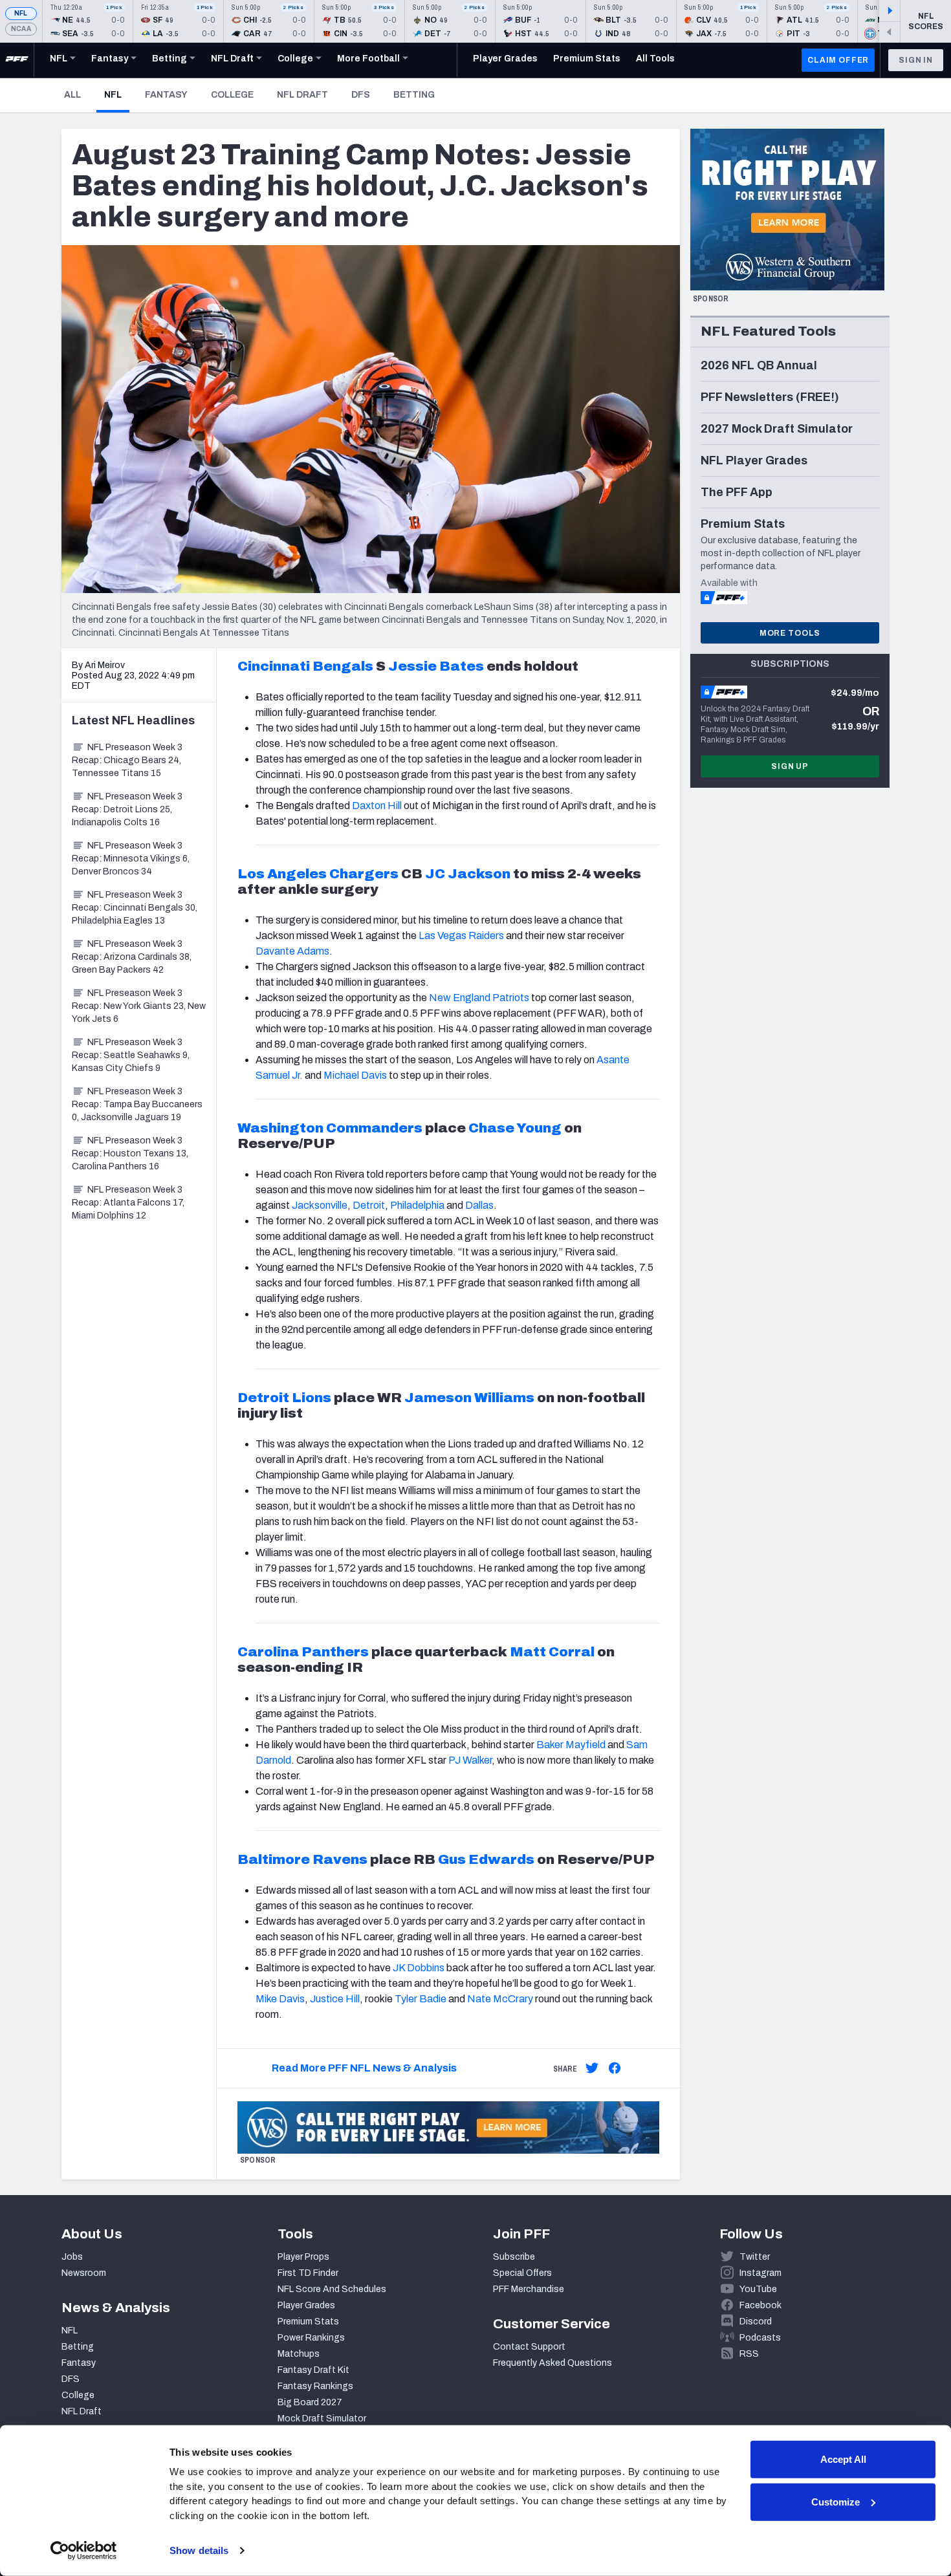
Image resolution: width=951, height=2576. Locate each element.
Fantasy (166, 95)
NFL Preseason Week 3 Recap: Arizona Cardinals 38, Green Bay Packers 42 (132, 957)
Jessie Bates (436, 666)
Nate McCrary (500, 1999)
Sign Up (790, 766)
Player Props (303, 2257)
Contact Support (529, 2347)
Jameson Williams (469, 1398)
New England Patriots (479, 998)
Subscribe (514, 2257)
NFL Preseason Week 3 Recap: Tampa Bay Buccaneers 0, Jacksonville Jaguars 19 (137, 1104)
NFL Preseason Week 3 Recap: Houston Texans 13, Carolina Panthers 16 (130, 1153)
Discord (756, 2322)
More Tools (790, 633)
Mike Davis (280, 1999)
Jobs (72, 2257)
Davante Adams (292, 951)
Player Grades (306, 2305)
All (72, 95)
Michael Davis (355, 1075)
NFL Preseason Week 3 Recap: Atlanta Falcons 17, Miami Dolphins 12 (128, 1203)
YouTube (758, 2289)
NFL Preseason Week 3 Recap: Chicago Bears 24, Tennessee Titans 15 (127, 760)
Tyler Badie (421, 1999)
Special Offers (522, 2273)
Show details (199, 2550)
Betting (414, 95)
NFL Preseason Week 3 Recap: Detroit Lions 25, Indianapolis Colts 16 (127, 809)
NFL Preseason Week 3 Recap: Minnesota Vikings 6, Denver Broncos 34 (131, 859)
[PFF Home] (17, 60)
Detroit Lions (284, 1398)
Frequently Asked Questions (552, 2363)
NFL (21, 13)
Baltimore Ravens (302, 1859)
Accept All (843, 2459)
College (232, 95)
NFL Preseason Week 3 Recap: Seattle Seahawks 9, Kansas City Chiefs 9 (131, 1055)
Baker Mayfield (571, 1745)
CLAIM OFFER (838, 60)
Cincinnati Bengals (305, 666)
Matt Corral (552, 1652)
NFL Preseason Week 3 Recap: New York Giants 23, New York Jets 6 (139, 1006)
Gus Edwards (486, 1859)
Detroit (369, 1205)
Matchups (299, 2354)
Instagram (760, 2273)
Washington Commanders (330, 1128)
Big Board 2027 (310, 2402)
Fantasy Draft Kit (313, 2370)
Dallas (479, 1205)
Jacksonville (320, 1205)
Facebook (760, 2305)
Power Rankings (311, 2338)
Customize (836, 2501)
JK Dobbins (419, 1968)
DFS (361, 95)
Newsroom (84, 2273)
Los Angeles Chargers (318, 874)
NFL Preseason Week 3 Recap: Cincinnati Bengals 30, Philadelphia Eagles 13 (135, 908)
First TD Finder (308, 2273)
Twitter (755, 2257)
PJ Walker (470, 1760)
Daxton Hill (377, 806)
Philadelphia (417, 1205)
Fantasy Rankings (315, 2386)
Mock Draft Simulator (322, 2419)
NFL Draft (302, 95)
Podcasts (760, 2338)
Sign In (916, 60)
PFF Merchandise (529, 2289)
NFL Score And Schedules (332, 2289)
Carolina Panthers (303, 1652)
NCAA (21, 29)
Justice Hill (335, 1999)
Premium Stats (308, 2322)
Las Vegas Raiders (461, 936)
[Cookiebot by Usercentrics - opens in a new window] (84, 2551)
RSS (749, 2354)
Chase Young (515, 1128)
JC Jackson (468, 874)
